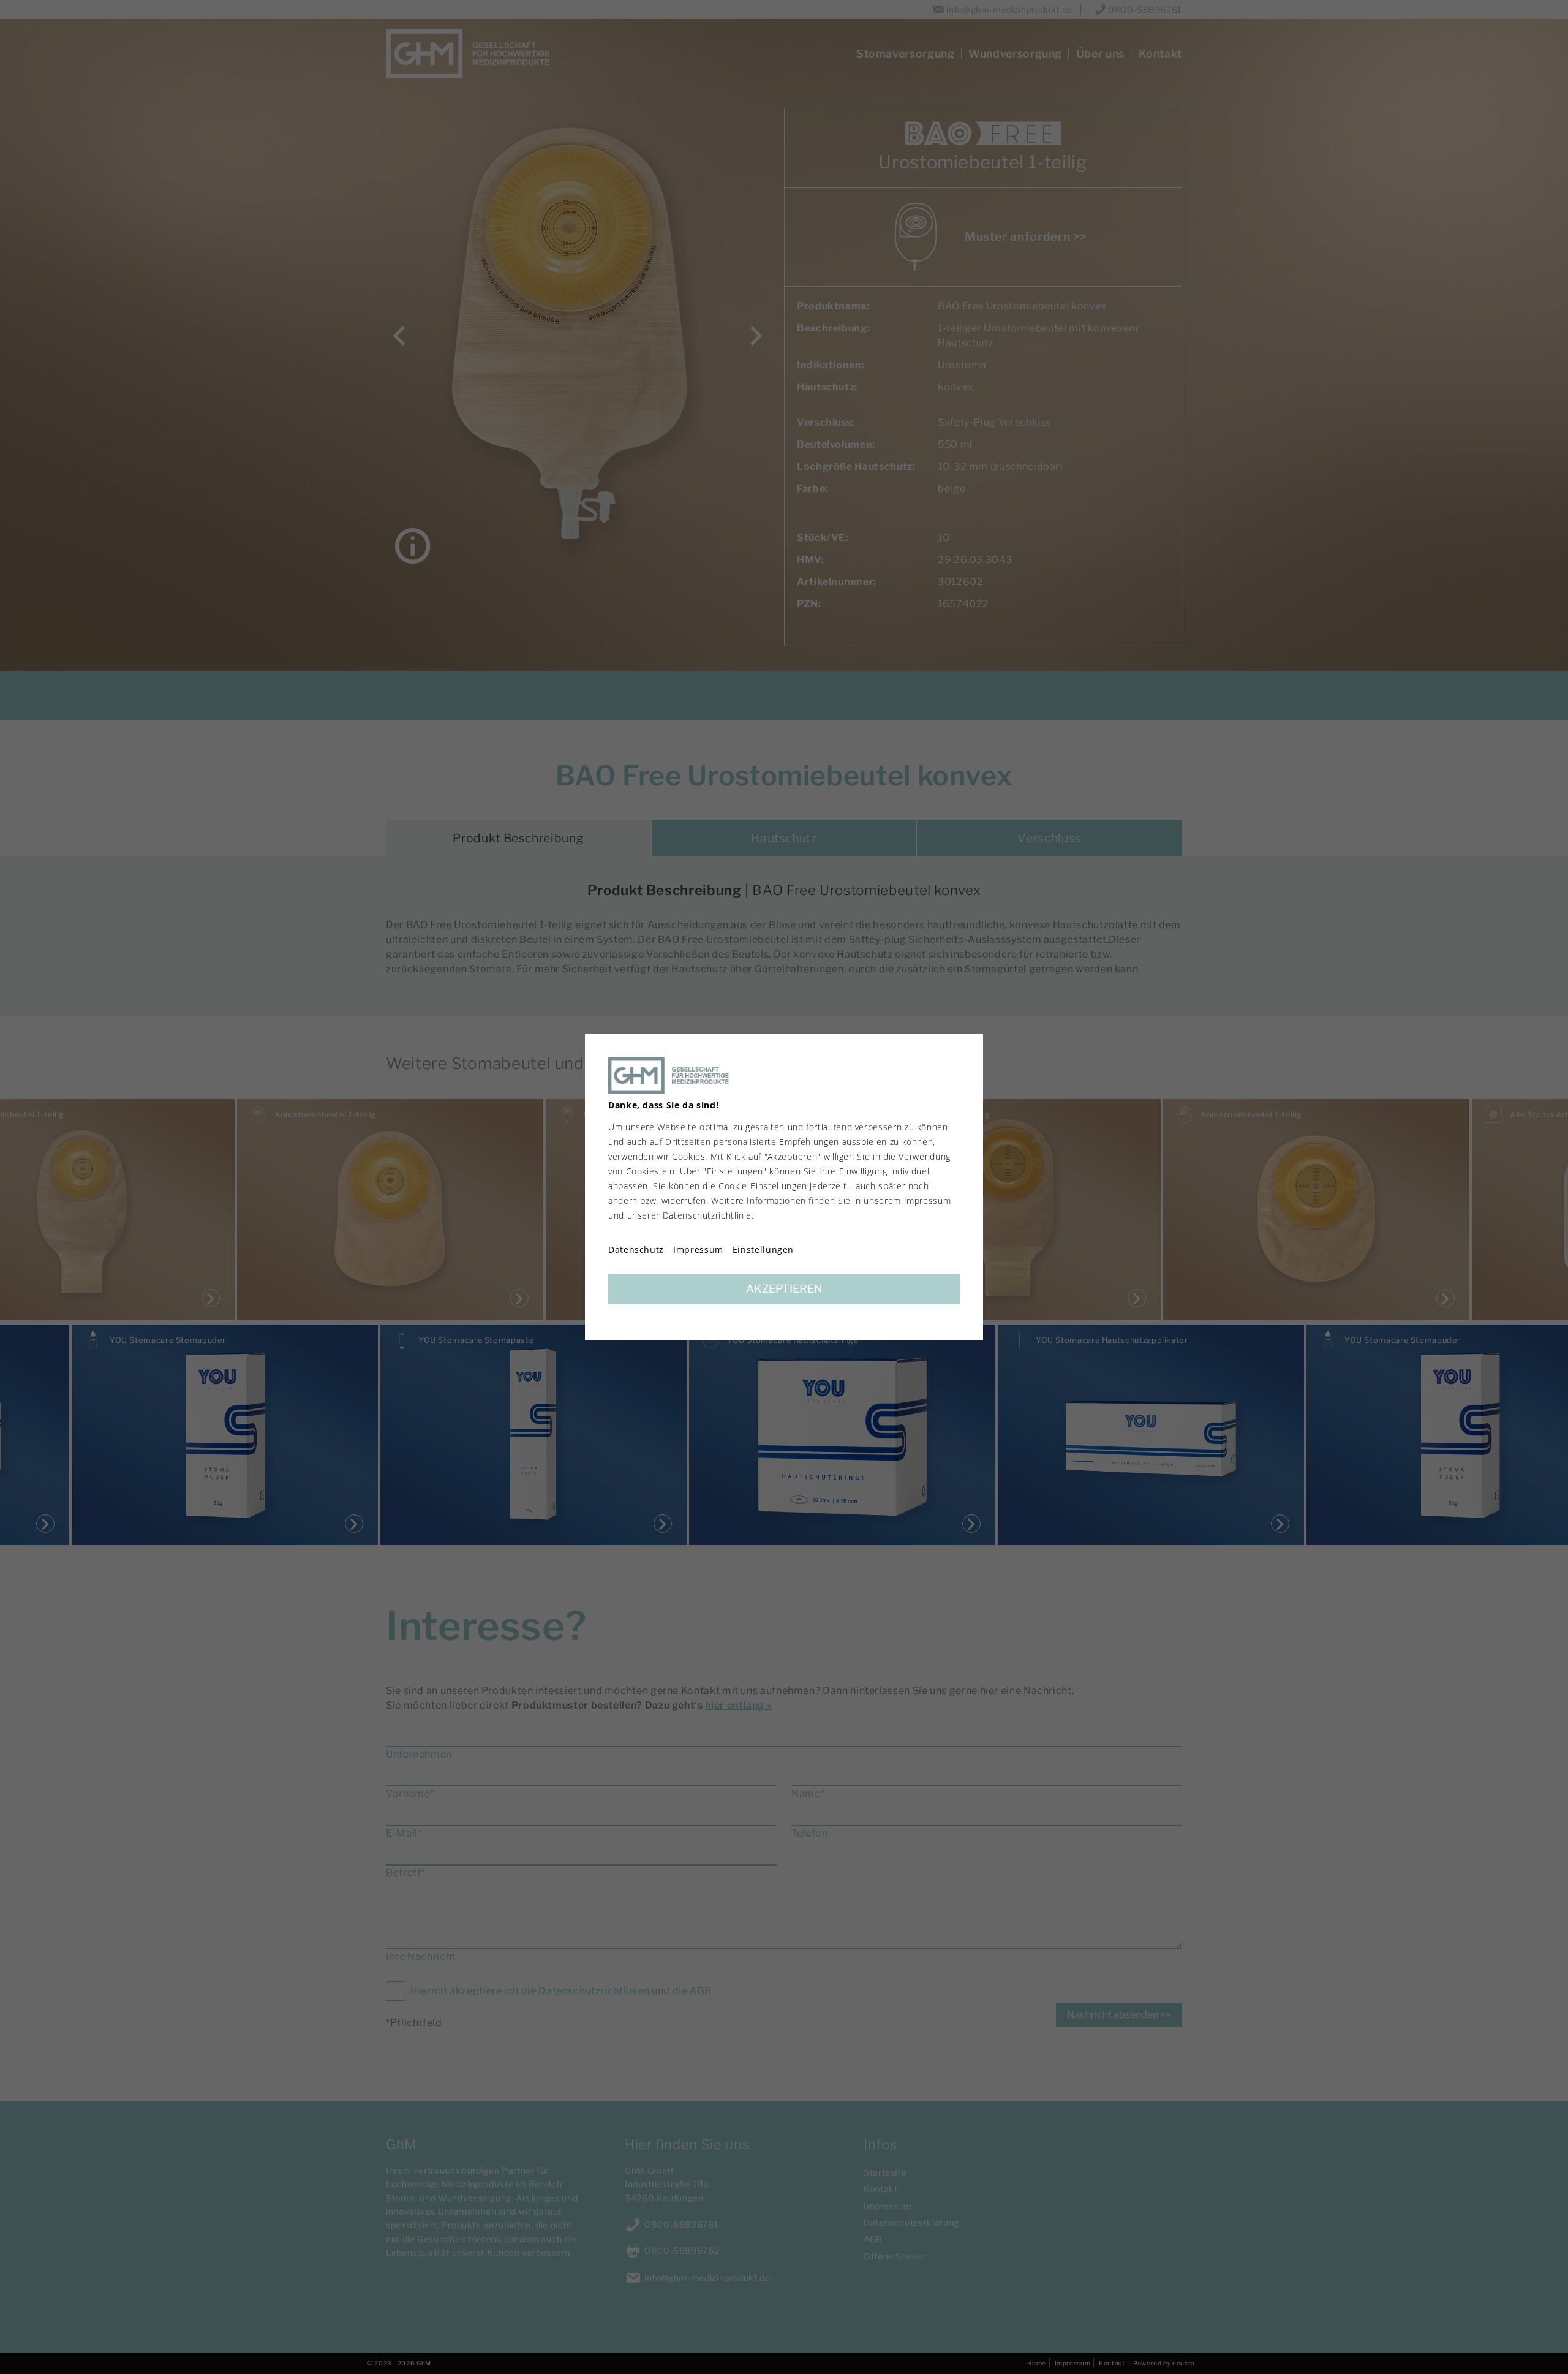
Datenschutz (636, 1250)
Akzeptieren (784, 1289)
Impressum (698, 1250)
